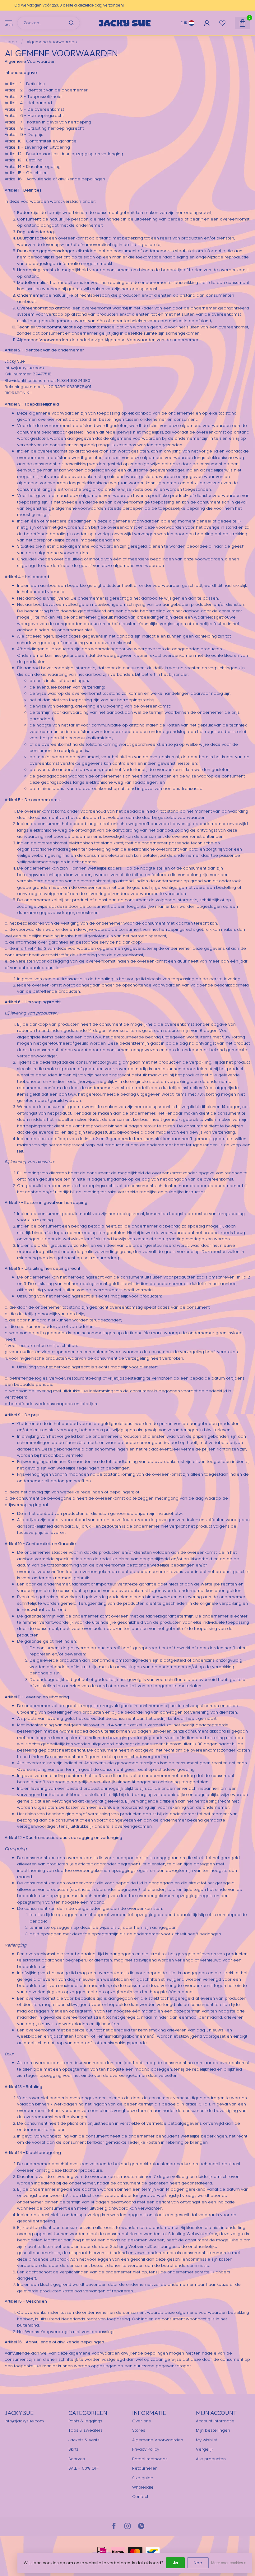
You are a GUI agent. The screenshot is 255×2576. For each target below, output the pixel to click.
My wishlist (206, 2440)
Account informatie (215, 2421)
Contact (140, 2497)
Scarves (77, 2459)
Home (11, 42)
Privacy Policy (146, 2449)
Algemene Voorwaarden (52, 42)
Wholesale (143, 2487)
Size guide (143, 2478)
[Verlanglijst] (222, 23)
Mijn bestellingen (213, 2430)
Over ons (141, 2421)
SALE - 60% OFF (83, 2468)
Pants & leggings (85, 2421)
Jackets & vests (84, 2440)
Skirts (74, 2449)
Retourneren (145, 2468)
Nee (198, 2563)
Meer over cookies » (228, 2563)
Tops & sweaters (86, 2430)
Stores (139, 2430)
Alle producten (211, 2459)
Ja (175, 2563)
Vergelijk (205, 2449)
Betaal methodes (150, 2459)
